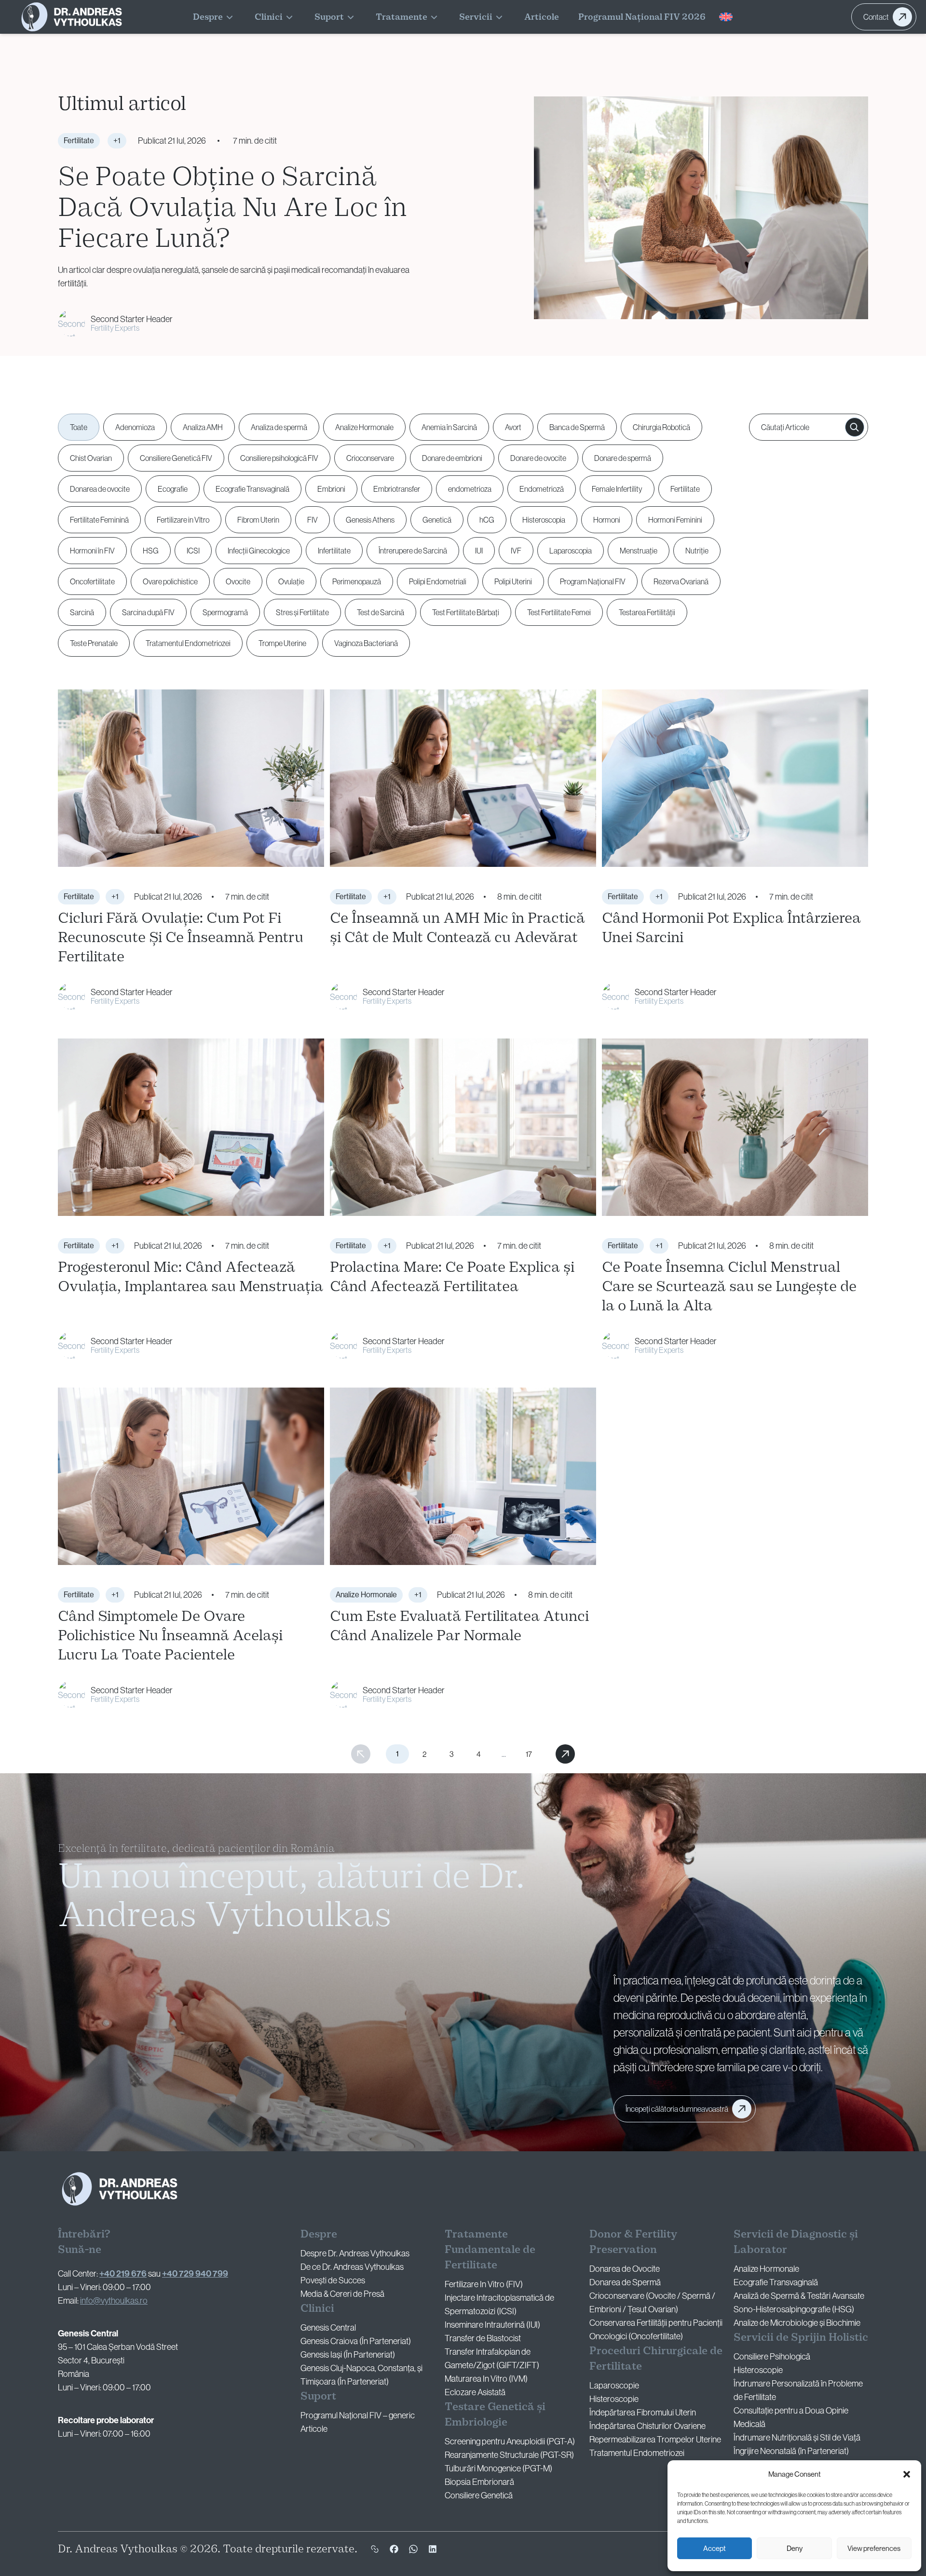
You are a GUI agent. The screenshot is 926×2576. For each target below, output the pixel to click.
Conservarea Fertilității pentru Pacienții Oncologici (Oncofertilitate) (656, 2330)
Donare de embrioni (452, 458)
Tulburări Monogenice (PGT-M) (498, 2468)
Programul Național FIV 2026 (642, 17)
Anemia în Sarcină (449, 427)
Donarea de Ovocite (625, 2269)
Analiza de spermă (279, 427)
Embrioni (331, 489)
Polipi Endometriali (438, 581)
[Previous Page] (361, 1754)
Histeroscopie (614, 2399)
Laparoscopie (614, 2386)
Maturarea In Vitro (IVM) (486, 2379)
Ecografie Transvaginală (252, 489)
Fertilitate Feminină (99, 520)
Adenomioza (135, 427)
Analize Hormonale (364, 427)
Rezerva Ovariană (681, 581)
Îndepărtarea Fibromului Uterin (643, 2413)
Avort (513, 427)
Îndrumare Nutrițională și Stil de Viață (797, 2438)
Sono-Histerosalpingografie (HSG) (794, 2309)
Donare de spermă (623, 458)
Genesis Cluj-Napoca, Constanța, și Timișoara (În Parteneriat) (361, 2375)
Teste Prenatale (94, 643)
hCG (487, 520)
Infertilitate (334, 551)
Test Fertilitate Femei (559, 612)
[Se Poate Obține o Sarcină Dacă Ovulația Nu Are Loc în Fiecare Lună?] (701, 208)
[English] (726, 17)
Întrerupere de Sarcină (413, 551)
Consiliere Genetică (479, 2495)
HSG (151, 551)
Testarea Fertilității (647, 612)
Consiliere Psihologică (772, 2357)
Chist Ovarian (91, 458)
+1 (117, 141)
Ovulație (291, 581)
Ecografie (173, 489)
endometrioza (470, 489)
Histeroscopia (544, 520)
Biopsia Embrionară (479, 2482)
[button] (907, 2474)
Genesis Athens (370, 520)
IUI (479, 551)
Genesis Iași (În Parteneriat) (348, 2355)
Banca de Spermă (577, 427)
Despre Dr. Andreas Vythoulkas (355, 2253)
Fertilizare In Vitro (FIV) (484, 2284)
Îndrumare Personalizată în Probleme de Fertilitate (798, 2390)
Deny (795, 2548)
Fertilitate (685, 489)
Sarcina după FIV (148, 612)
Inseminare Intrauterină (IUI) (492, 2325)
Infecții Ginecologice (259, 551)
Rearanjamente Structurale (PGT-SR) (509, 2455)
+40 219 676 (123, 2274)
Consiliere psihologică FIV (279, 458)
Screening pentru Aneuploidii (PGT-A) (510, 2441)
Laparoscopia (571, 551)
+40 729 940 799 (195, 2274)
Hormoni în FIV (92, 551)
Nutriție (697, 551)
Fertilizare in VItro (183, 520)
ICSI (193, 551)
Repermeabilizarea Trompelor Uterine (655, 2440)
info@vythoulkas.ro (114, 2301)
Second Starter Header (132, 319)
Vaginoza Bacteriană (366, 643)
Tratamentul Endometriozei (188, 643)
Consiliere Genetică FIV (176, 458)
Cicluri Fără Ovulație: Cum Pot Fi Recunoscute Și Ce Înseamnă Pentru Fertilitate (181, 937)
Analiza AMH (203, 427)
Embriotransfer (397, 489)
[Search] (855, 427)
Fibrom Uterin (258, 520)
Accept (715, 2548)
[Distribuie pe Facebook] (394, 2549)
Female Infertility (617, 489)
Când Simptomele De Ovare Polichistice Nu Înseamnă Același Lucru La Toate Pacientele (170, 1635)
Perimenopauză (357, 581)
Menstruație (639, 551)
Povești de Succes (333, 2280)
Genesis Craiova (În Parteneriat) (356, 2341)
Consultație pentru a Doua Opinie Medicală (791, 2417)
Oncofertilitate (92, 581)
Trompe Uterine (282, 643)
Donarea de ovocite (100, 489)
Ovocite (238, 581)
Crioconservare (370, 458)
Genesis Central (328, 2328)
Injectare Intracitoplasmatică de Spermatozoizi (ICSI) (499, 2305)
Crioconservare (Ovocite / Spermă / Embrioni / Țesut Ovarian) (652, 2303)
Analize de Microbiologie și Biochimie (797, 2323)
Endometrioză (542, 489)
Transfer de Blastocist (483, 2338)
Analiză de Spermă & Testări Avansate (799, 2296)
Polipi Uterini (513, 581)
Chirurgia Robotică (661, 427)
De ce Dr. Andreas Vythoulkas (352, 2267)
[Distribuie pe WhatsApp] (413, 2549)
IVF (516, 551)
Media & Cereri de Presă (342, 2294)
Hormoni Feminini (675, 520)
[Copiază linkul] (375, 2549)
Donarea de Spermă (625, 2282)
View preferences (874, 2548)
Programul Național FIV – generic (358, 2415)
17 (529, 1754)
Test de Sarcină (381, 612)
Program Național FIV (593, 581)
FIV (313, 520)
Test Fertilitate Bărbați (466, 612)
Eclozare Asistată (475, 2392)
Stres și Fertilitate (302, 612)
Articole (542, 17)
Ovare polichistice (170, 581)
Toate (79, 427)
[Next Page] (565, 1754)
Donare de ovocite (538, 458)
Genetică (437, 520)
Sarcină (82, 612)
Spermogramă (225, 612)
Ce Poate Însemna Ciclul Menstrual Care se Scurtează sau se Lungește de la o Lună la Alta (729, 1286)
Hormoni (607, 520)
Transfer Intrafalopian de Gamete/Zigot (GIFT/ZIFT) (492, 2359)
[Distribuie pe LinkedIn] (433, 2549)
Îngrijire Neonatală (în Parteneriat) (791, 2451)
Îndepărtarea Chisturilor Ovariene (647, 2426)
